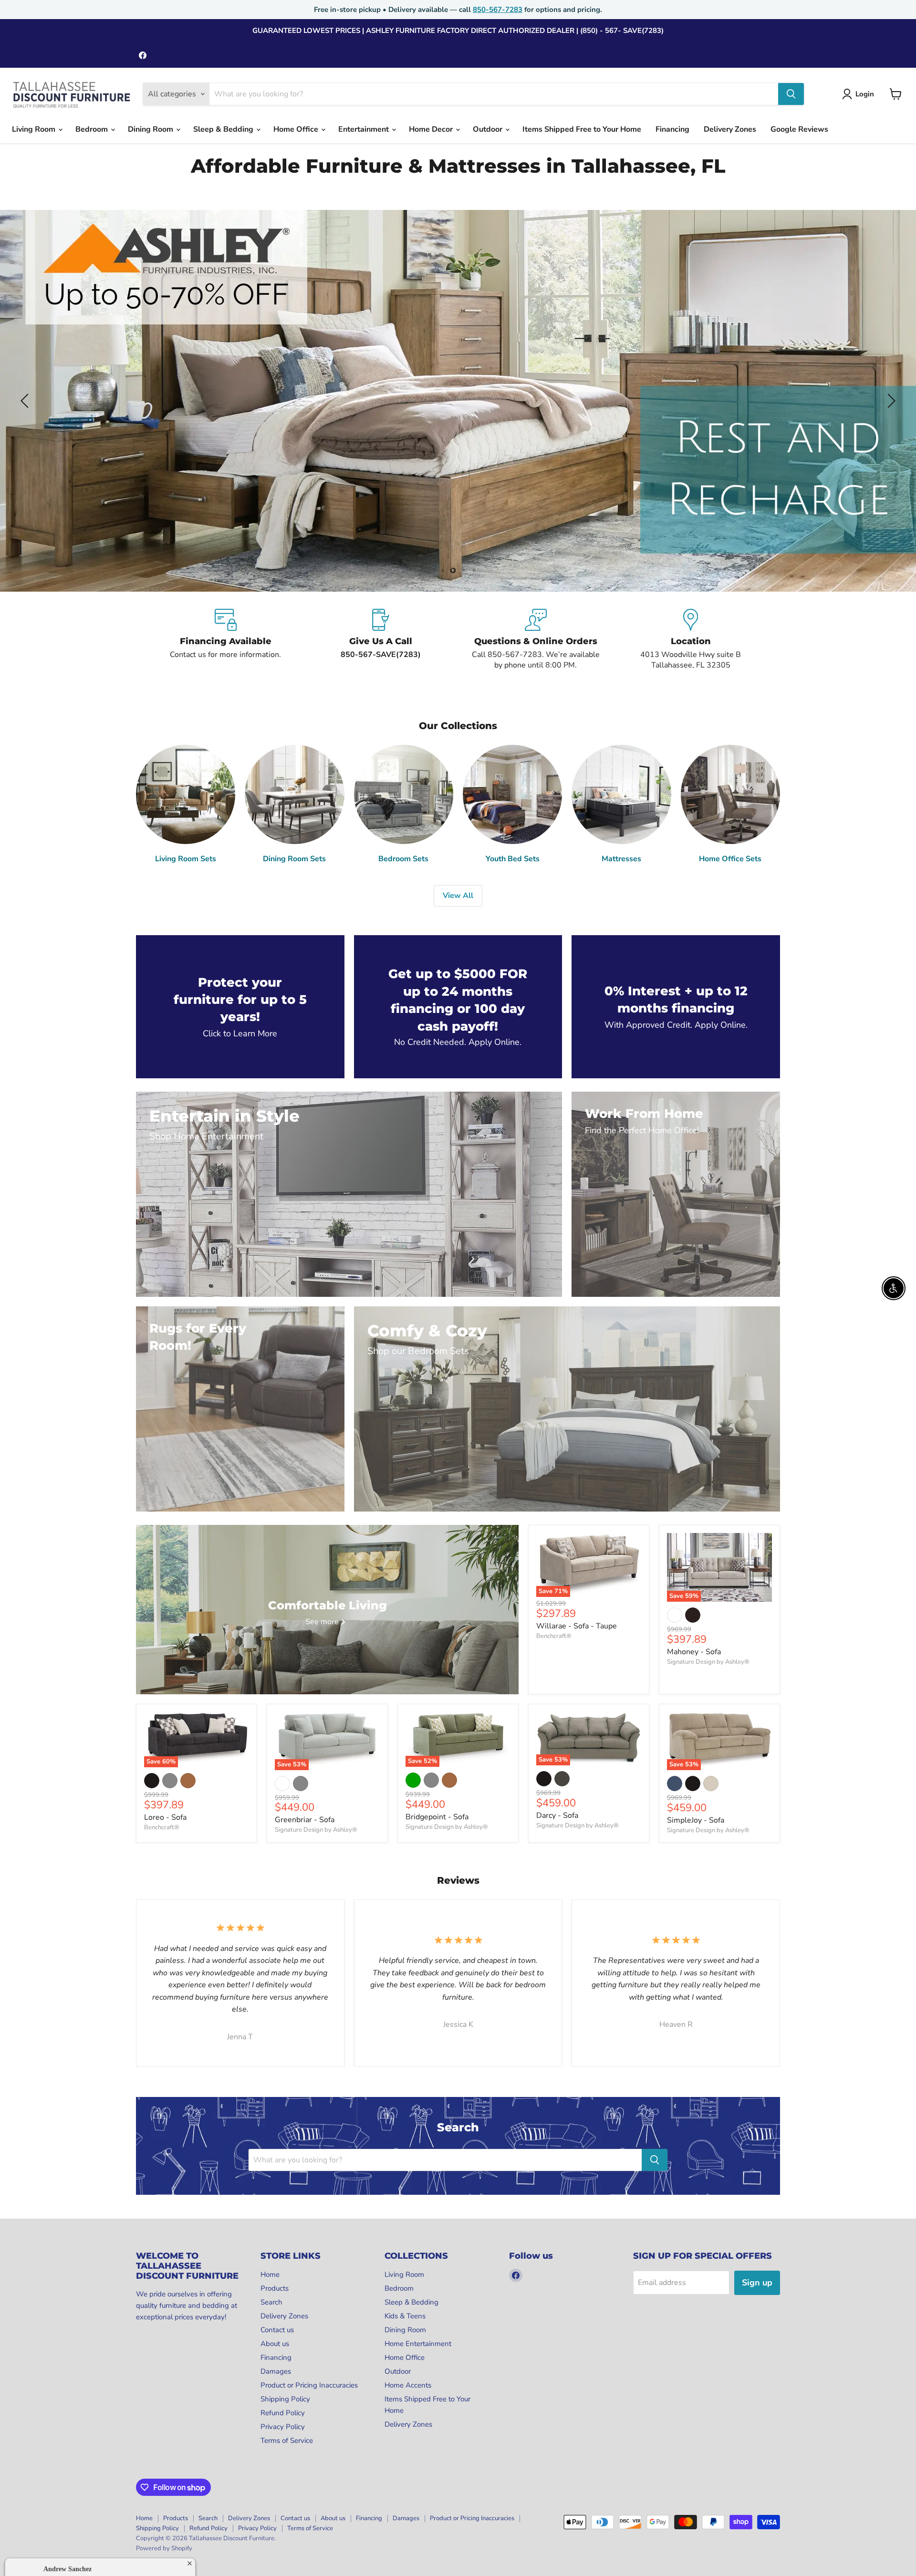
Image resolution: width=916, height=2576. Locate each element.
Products (275, 2288)
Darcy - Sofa (557, 1815)
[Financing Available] (225, 640)
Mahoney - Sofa (694, 1652)
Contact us (277, 2330)
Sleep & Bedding (224, 129)
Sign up (757, 2283)
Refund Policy (283, 2413)
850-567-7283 (498, 10)
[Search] (791, 94)
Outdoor (489, 129)
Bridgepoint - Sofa (437, 1817)
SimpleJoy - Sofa (696, 1820)
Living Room (35, 129)
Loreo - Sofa (165, 1817)
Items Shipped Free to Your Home (582, 129)
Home (270, 2274)
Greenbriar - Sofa (305, 1820)
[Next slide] (890, 401)
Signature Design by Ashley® (708, 1662)
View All (458, 896)
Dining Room (151, 129)
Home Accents (408, 2385)
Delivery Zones (730, 129)
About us (275, 2344)
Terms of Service (287, 2440)
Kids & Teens (405, 2316)
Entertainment (364, 129)
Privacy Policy (283, 2427)
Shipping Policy (285, 2399)
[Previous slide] (26, 401)
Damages (276, 2371)
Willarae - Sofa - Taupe (577, 1626)
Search (271, 2302)
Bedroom (93, 129)
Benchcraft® (554, 1636)
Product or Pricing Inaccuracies (309, 2385)
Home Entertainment (418, 2344)
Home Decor (432, 129)
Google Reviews (799, 129)
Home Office (297, 129)
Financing (672, 129)
